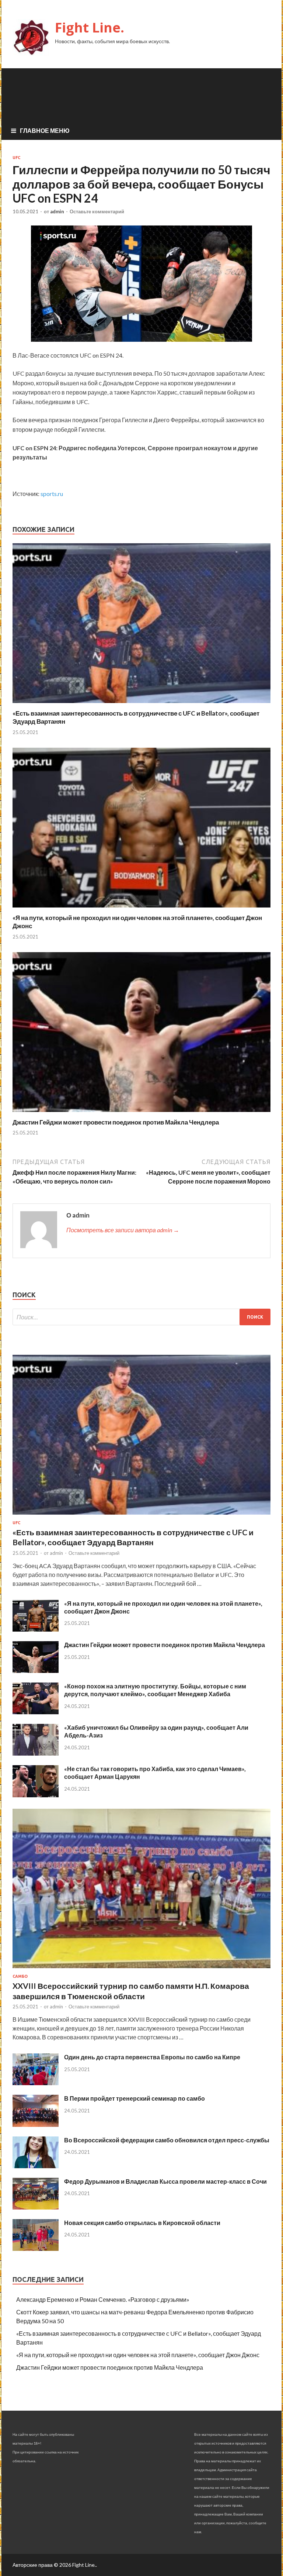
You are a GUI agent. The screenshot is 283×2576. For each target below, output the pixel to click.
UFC (16, 158)
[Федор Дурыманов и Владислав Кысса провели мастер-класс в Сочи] (36, 2207)
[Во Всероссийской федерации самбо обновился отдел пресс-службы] (36, 2166)
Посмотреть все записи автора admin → (123, 1230)
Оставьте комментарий (97, 211)
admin (57, 211)
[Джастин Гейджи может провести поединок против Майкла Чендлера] (141, 1114)
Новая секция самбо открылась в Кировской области (142, 2223)
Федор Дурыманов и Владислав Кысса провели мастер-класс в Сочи (165, 2181)
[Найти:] (141, 1317)
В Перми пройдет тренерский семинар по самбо (134, 2098)
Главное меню (45, 130)
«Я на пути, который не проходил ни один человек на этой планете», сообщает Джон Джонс (138, 2355)
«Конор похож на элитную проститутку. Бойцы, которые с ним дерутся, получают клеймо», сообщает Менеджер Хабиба (155, 1690)
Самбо (20, 1976)
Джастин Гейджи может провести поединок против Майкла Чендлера (116, 1122)
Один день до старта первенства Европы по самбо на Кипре (152, 2057)
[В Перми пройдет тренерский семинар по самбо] (36, 2124)
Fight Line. (90, 27)
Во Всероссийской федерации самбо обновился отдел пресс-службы (167, 2140)
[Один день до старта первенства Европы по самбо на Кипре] (36, 2083)
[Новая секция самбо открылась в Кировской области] (36, 2248)
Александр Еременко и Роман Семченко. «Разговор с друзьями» (103, 2299)
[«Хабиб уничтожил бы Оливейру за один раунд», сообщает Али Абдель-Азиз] (36, 1753)
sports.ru (52, 494)
